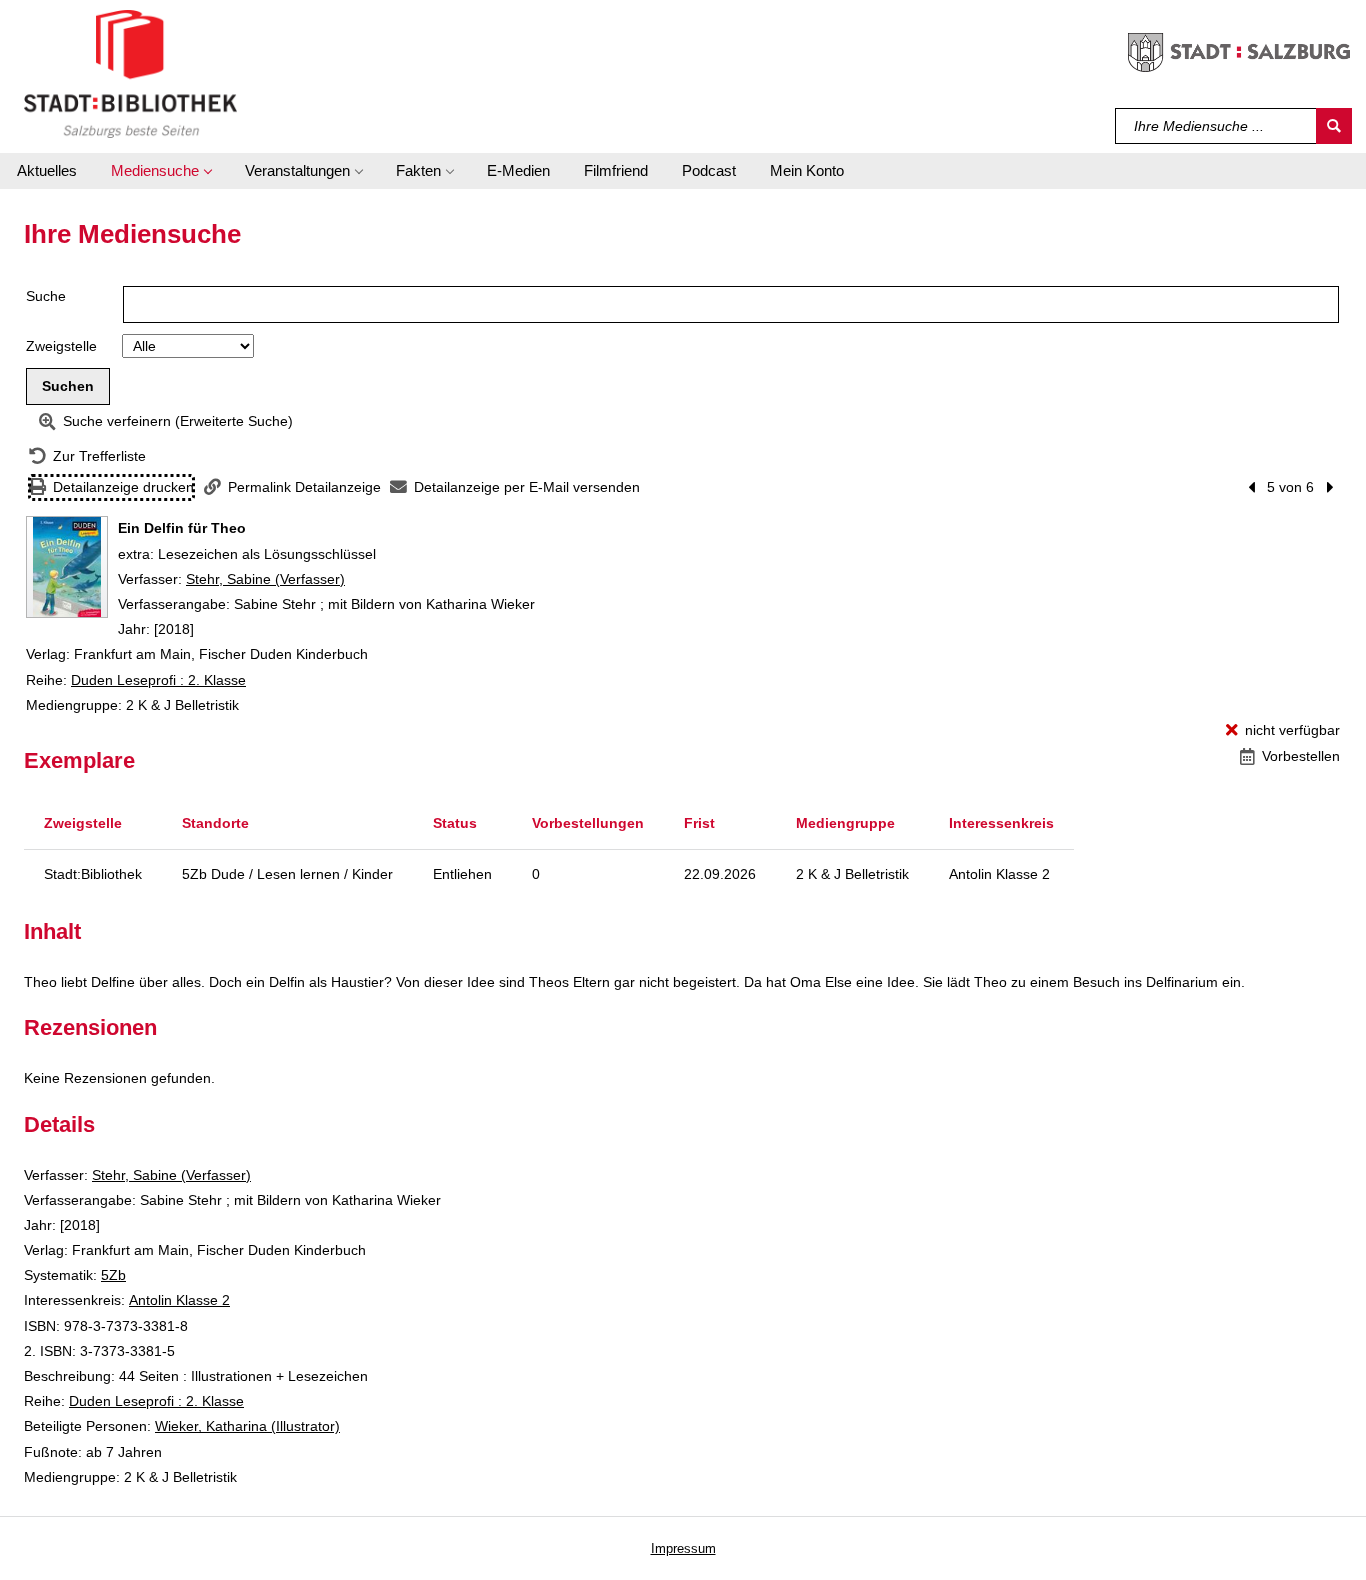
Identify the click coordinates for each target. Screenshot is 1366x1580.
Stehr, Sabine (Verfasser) (265, 579)
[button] (161, 171)
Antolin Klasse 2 (179, 1300)
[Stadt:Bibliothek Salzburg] (130, 73)
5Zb (113, 1275)
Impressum (683, 1548)
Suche (46, 296)
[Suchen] (1334, 126)
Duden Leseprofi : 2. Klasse (158, 680)
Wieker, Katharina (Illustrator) (247, 1426)
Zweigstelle (61, 346)
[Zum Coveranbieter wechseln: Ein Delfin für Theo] (67, 567)
